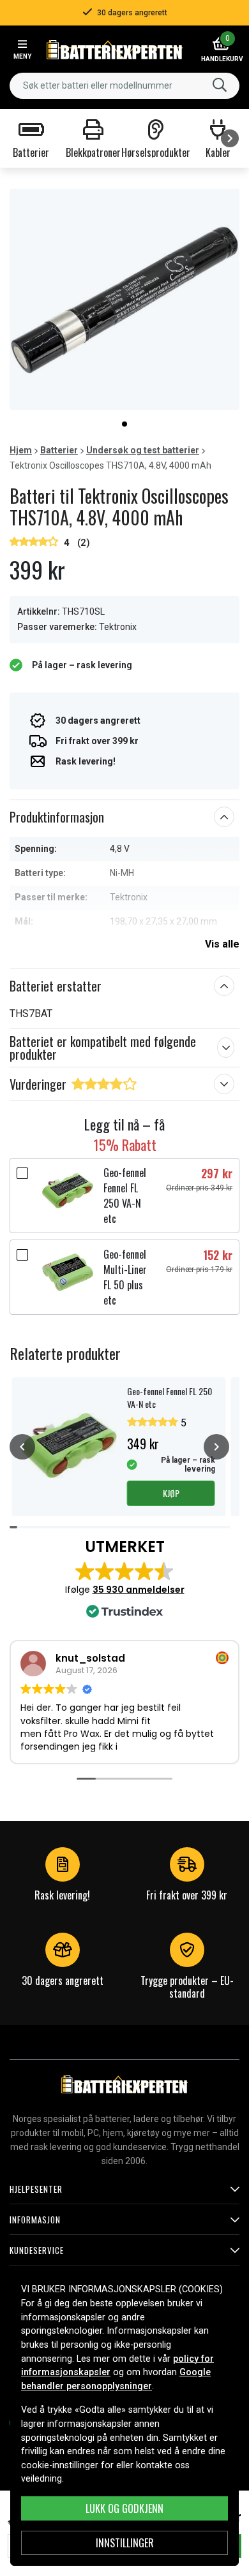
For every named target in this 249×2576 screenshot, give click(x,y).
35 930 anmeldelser (139, 1590)
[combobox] (124, 86)
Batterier (59, 450)
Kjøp (171, 1493)
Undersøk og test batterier (143, 450)
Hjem (21, 450)
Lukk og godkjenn (124, 2508)
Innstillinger (125, 2543)
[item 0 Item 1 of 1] (124, 299)
